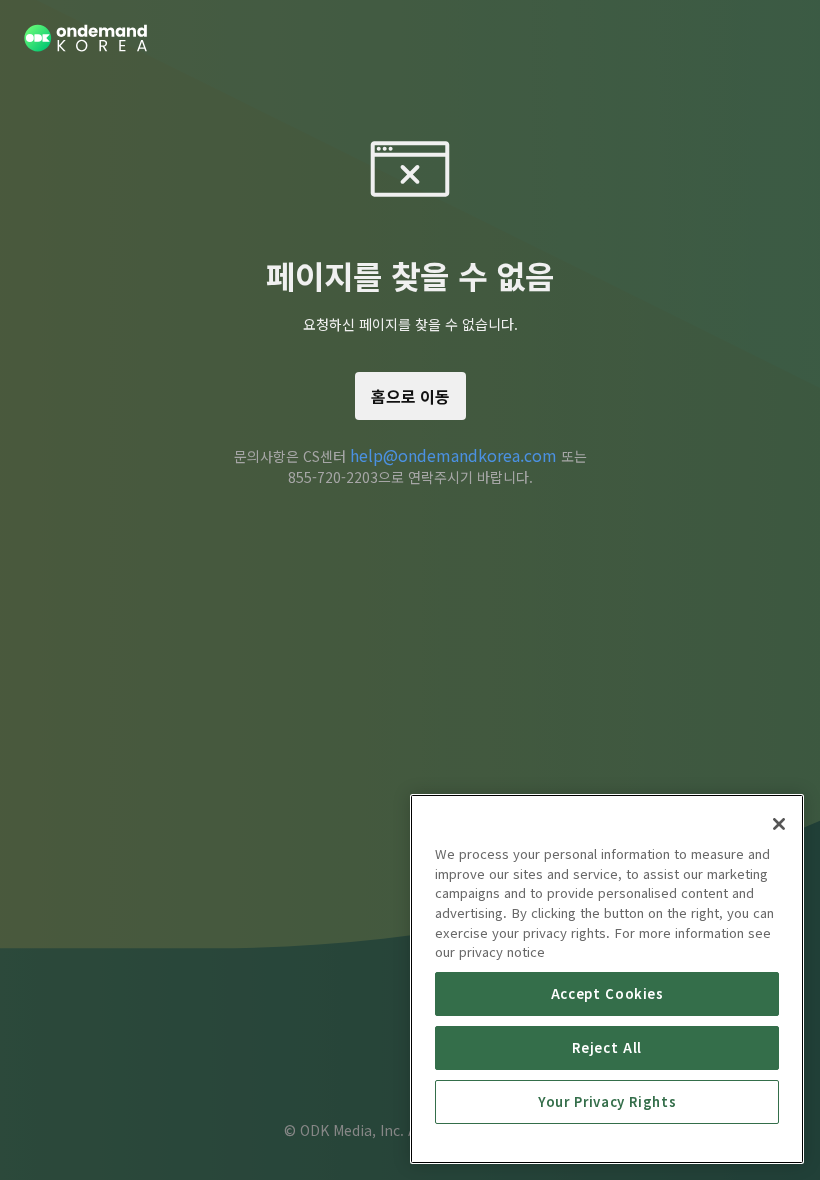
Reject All (607, 1047)
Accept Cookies (607, 993)
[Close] (779, 824)
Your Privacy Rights (607, 1101)
